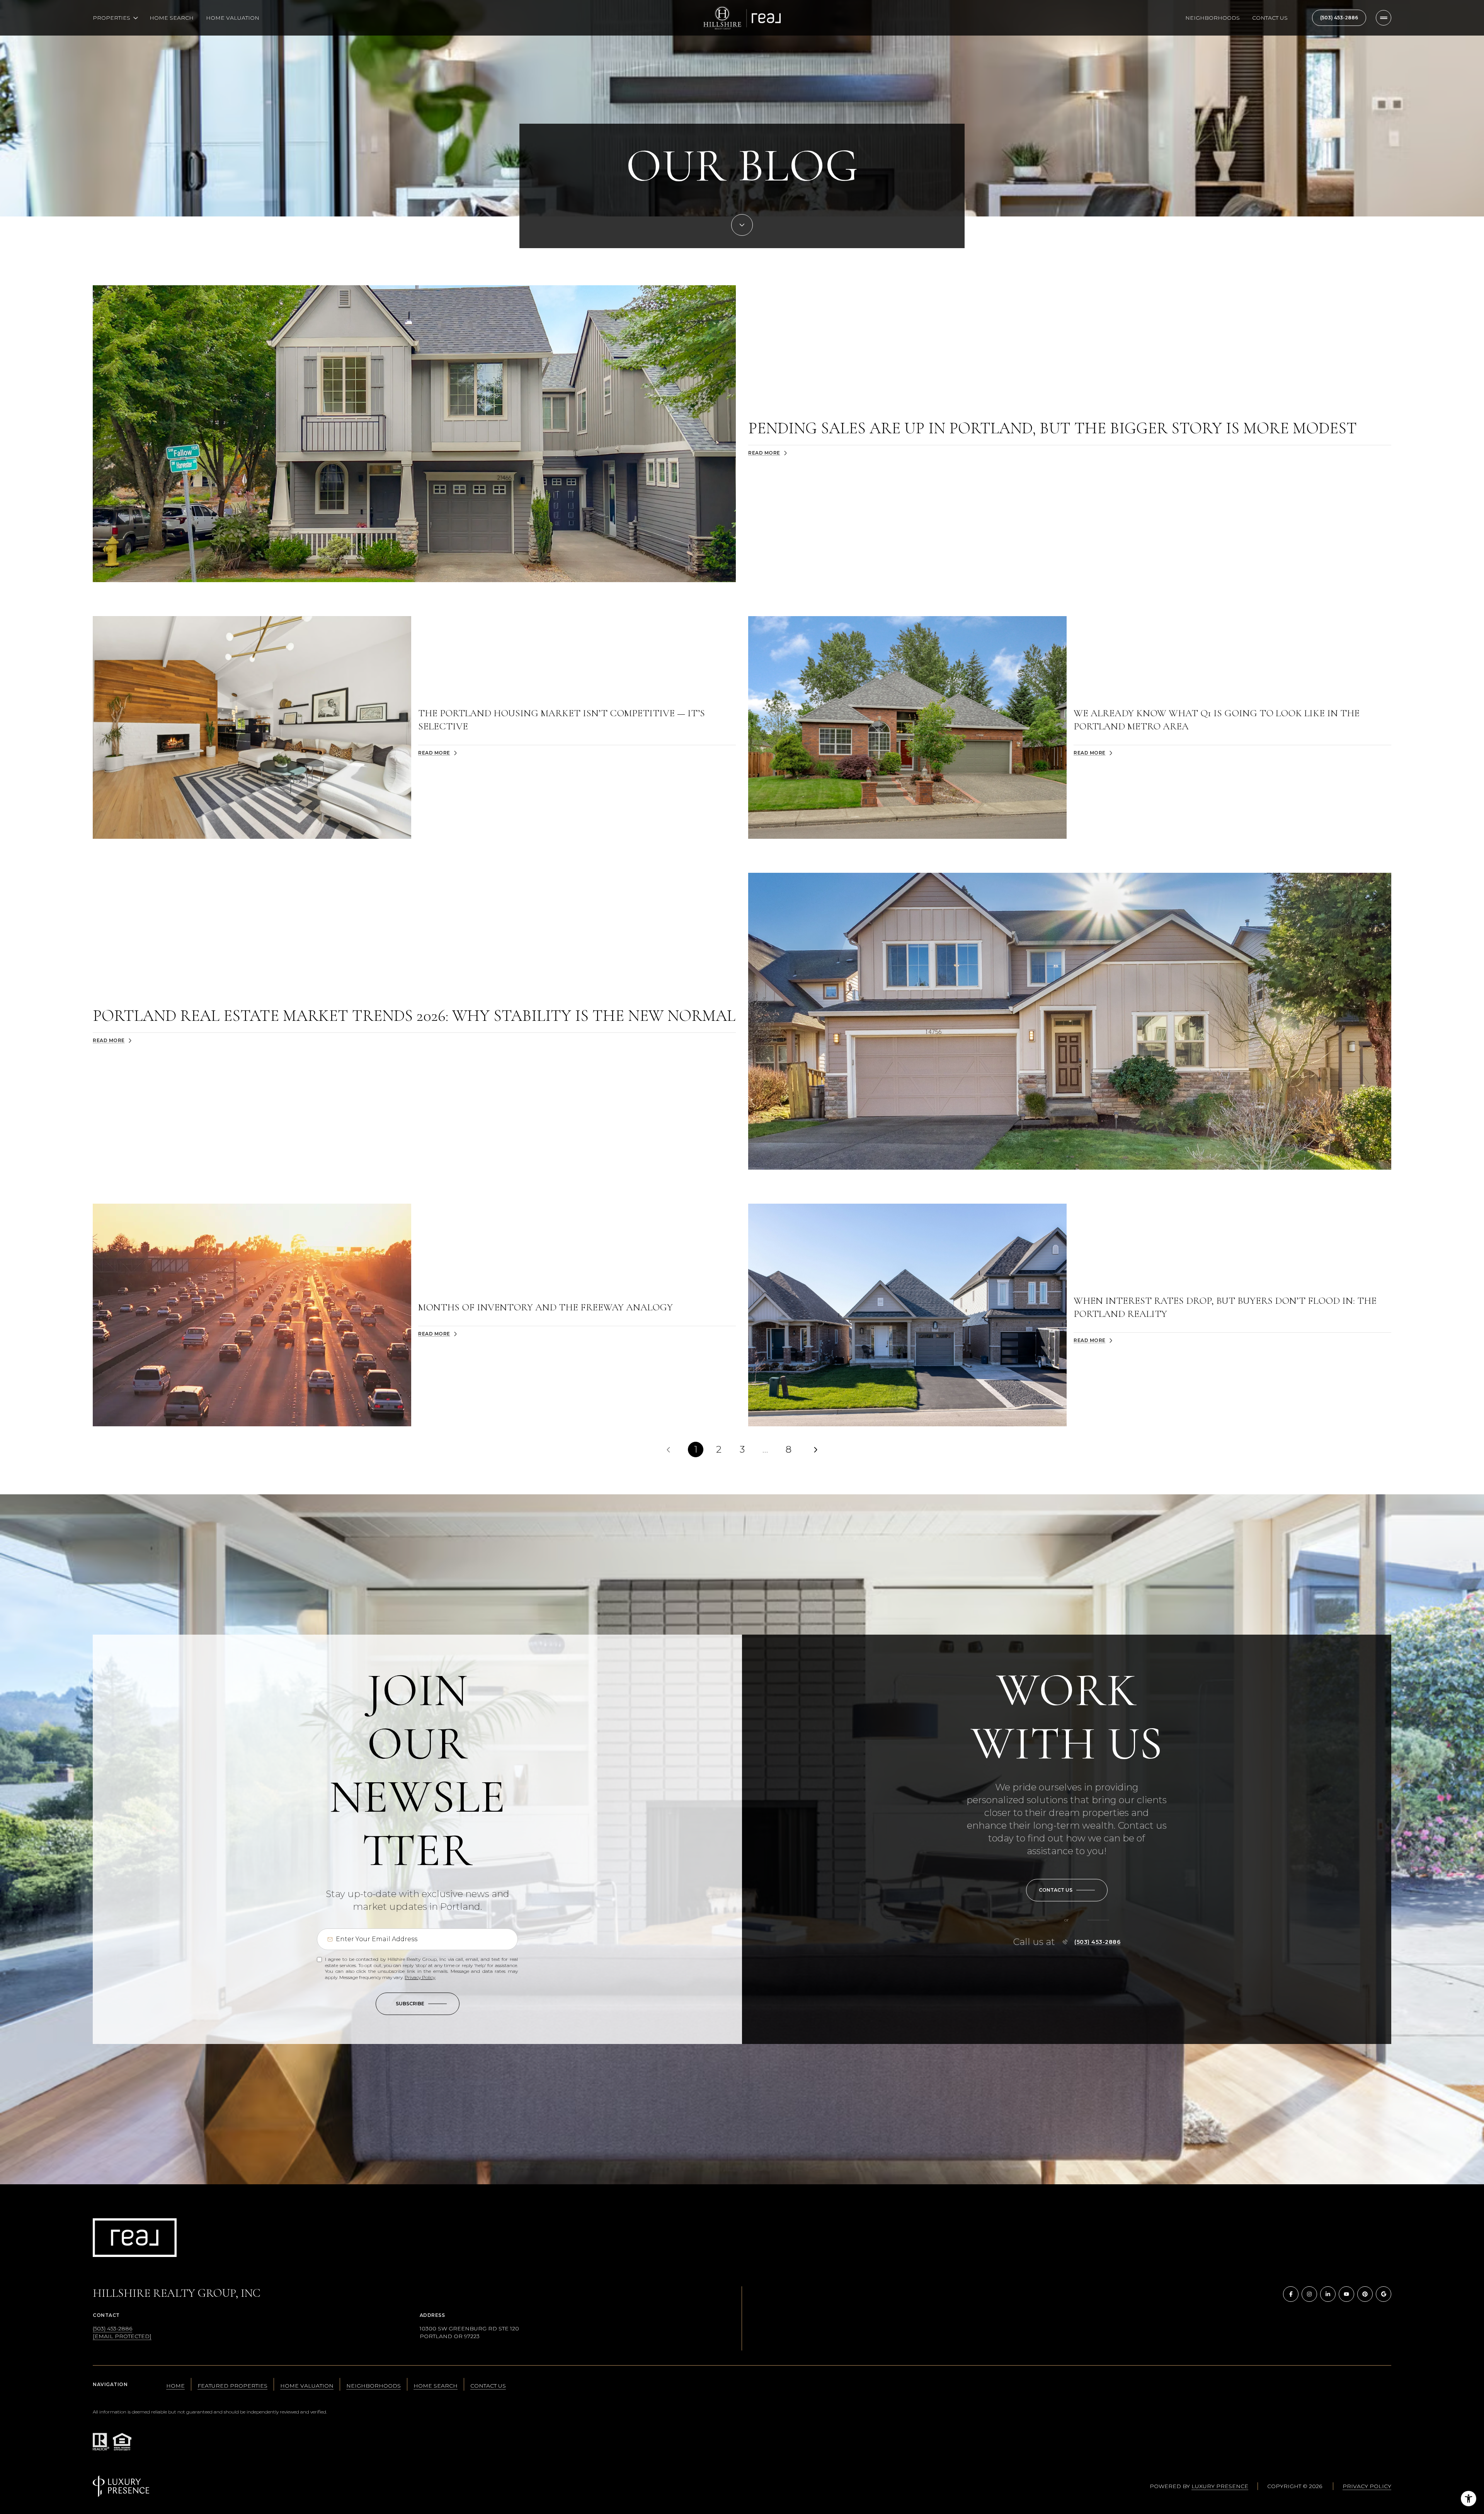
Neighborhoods (1213, 18)
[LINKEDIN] (1328, 2294)
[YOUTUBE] (1346, 2294)
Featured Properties (232, 2386)
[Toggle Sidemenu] (1384, 18)
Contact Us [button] (488, 2386)
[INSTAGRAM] (1309, 2294)
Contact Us (1270, 18)
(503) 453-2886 (1339, 18)
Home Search (172, 18)
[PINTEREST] (1365, 2294)
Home (175, 2386)
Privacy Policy (420, 1977)
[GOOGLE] (1384, 2294)
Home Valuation (233, 18)
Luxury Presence (1220, 2486)
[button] (1067, 1890)
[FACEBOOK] (1291, 2294)
